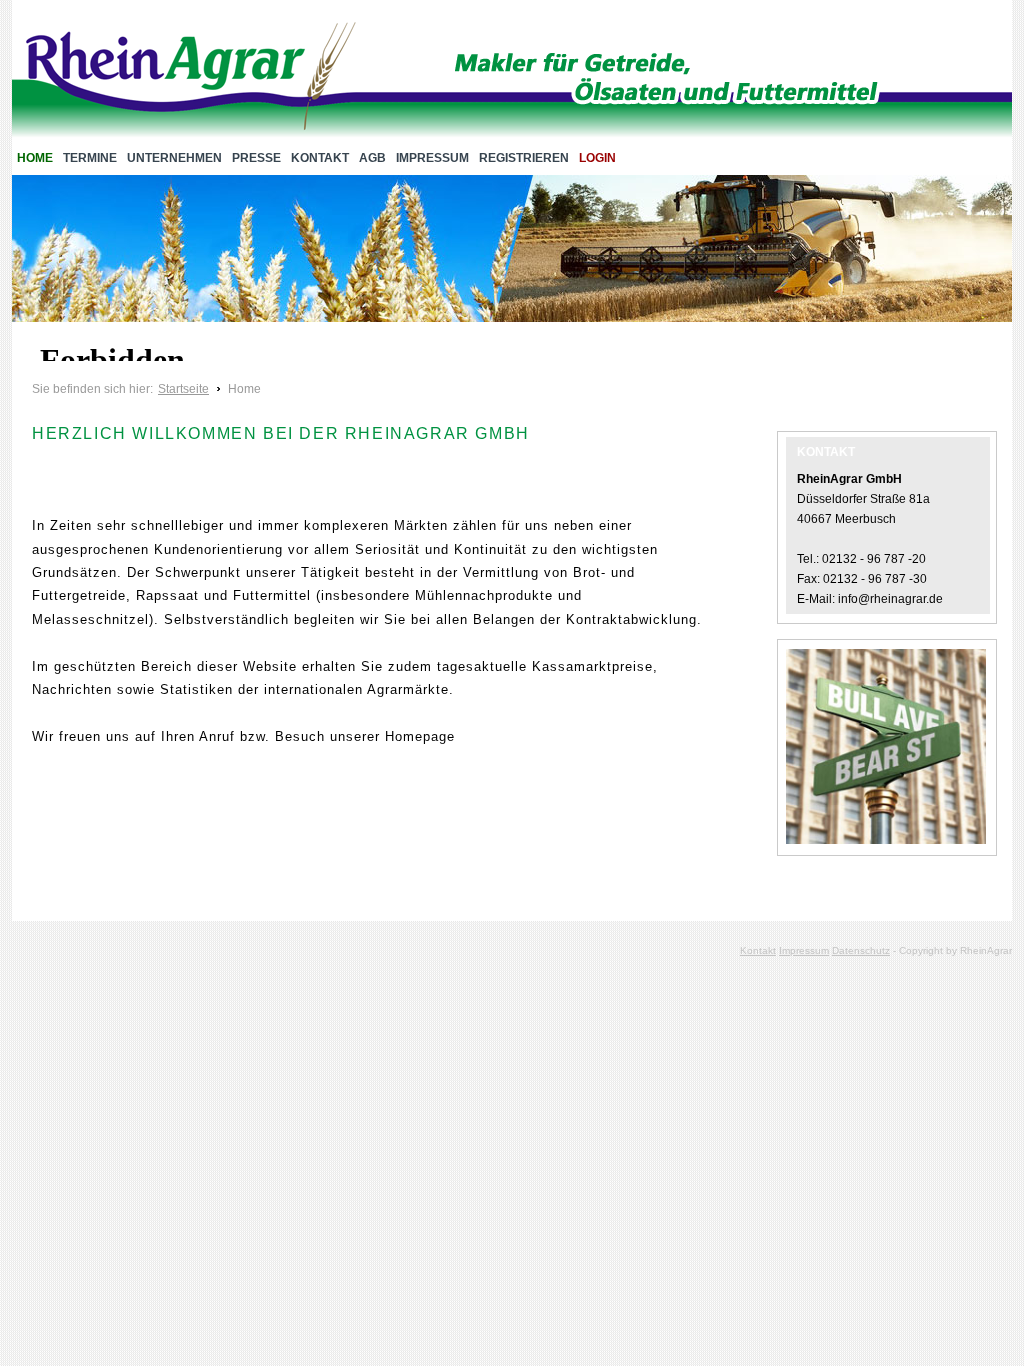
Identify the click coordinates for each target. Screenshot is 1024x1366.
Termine (90, 158)
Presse (256, 158)
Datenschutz (861, 950)
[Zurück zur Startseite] (191, 80)
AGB (372, 158)
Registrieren (524, 158)
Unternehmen (174, 158)
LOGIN (597, 158)
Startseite (183, 389)
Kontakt (320, 158)
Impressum (432, 158)
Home (35, 158)
